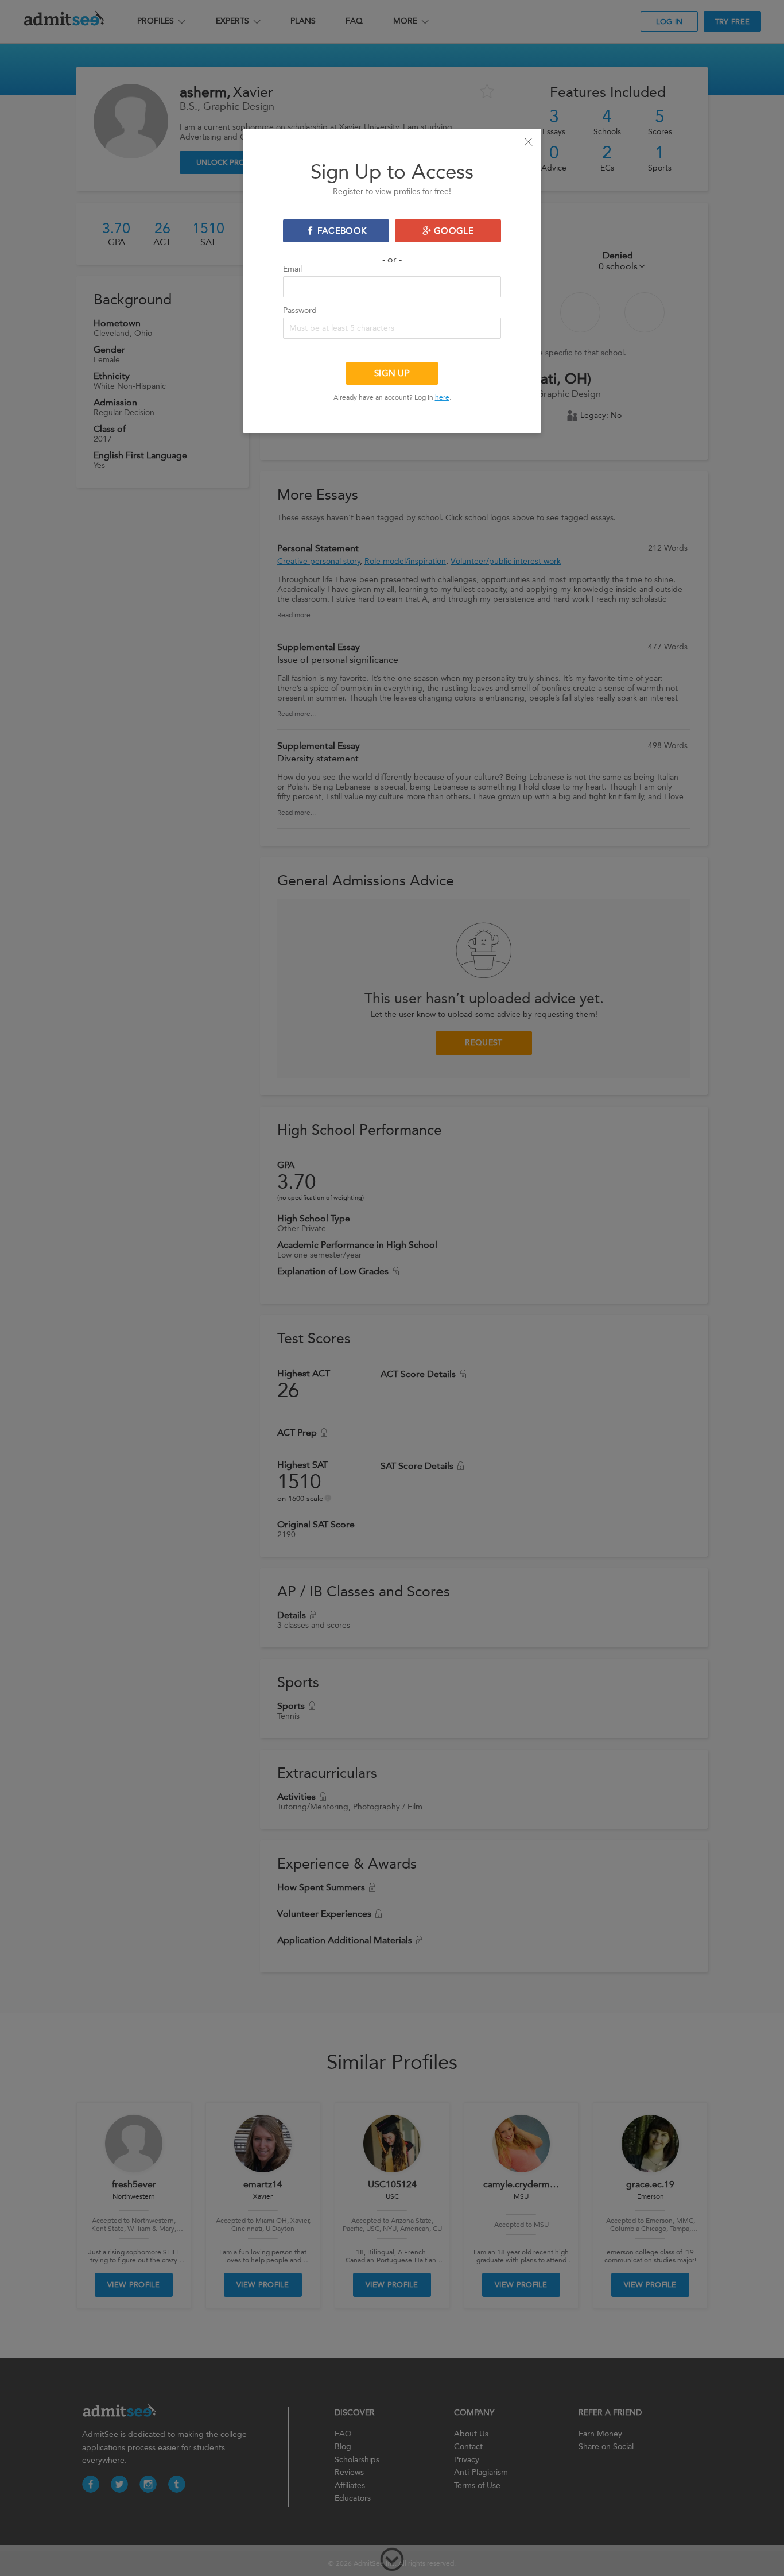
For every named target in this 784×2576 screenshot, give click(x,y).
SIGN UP (392, 373)
